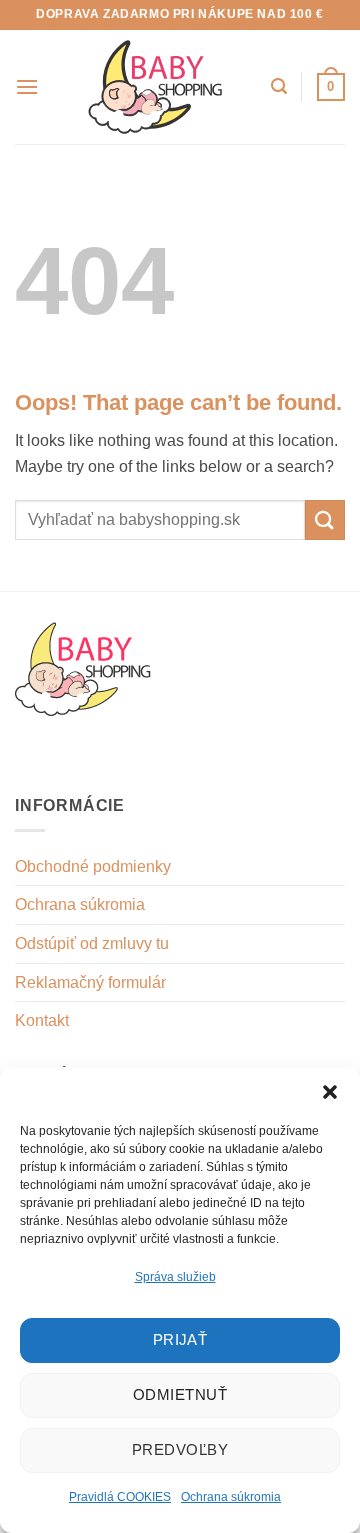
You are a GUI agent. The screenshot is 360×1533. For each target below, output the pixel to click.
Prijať (180, 1339)
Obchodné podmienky (93, 866)
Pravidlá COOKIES (120, 1497)
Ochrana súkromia (231, 1497)
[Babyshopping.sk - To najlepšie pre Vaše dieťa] (156, 87)
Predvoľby (180, 1449)
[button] (330, 1092)
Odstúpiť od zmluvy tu (92, 943)
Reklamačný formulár (90, 982)
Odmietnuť (180, 1394)
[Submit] (325, 519)
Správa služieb (175, 1277)
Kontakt (42, 1020)
